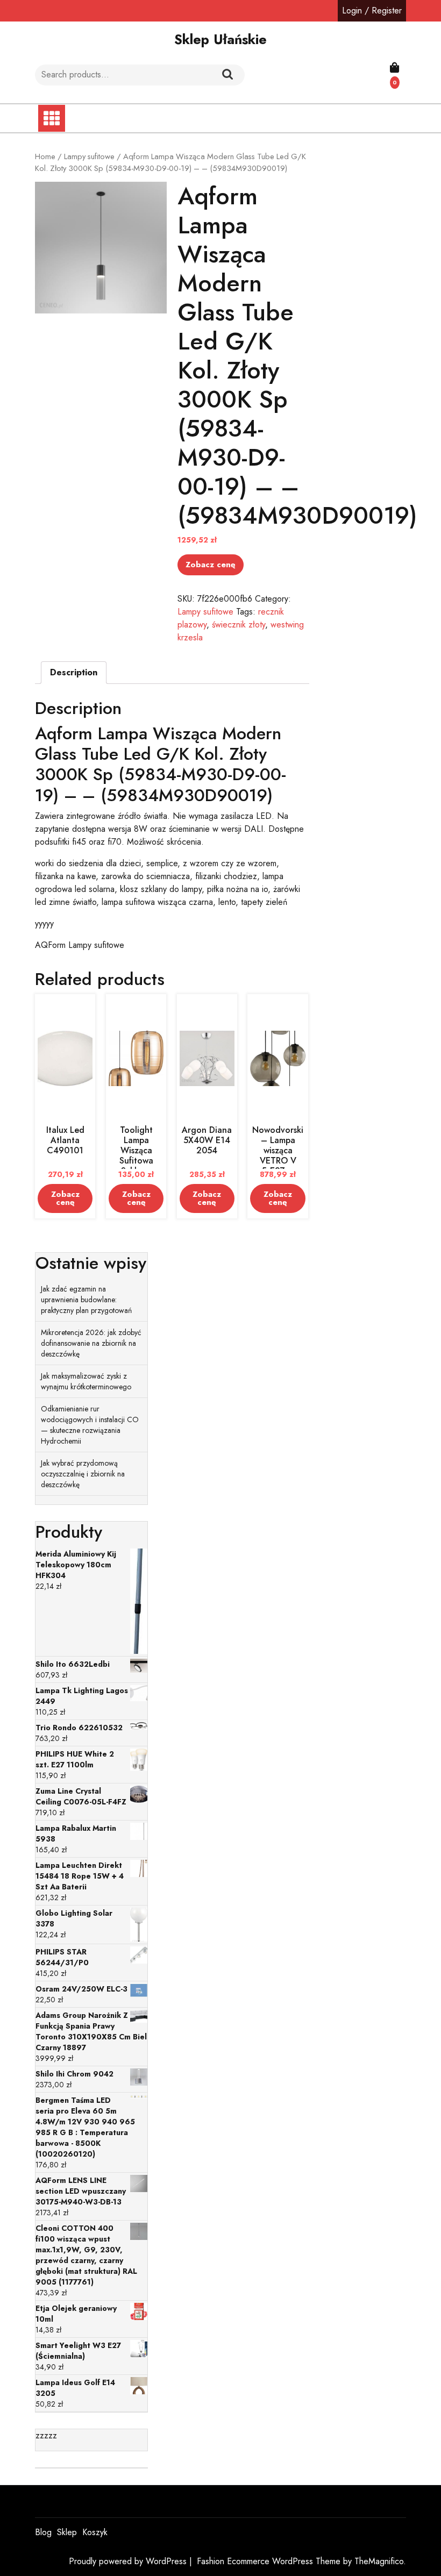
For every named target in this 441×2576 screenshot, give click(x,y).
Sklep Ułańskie (220, 39)
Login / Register (372, 10)
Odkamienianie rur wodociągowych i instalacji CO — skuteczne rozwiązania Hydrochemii (90, 1425)
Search (227, 75)
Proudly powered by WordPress (129, 2561)
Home (45, 156)
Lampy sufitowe (89, 156)
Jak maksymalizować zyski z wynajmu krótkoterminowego (86, 1381)
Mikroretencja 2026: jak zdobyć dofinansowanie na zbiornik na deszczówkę (91, 1343)
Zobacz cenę (211, 565)
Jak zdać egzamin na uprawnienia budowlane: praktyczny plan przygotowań (86, 1300)
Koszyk (95, 2532)
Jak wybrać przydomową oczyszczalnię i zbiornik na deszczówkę (83, 1474)
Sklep (67, 2532)
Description (74, 672)
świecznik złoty (239, 625)
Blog (43, 2532)
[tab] (74, 673)
